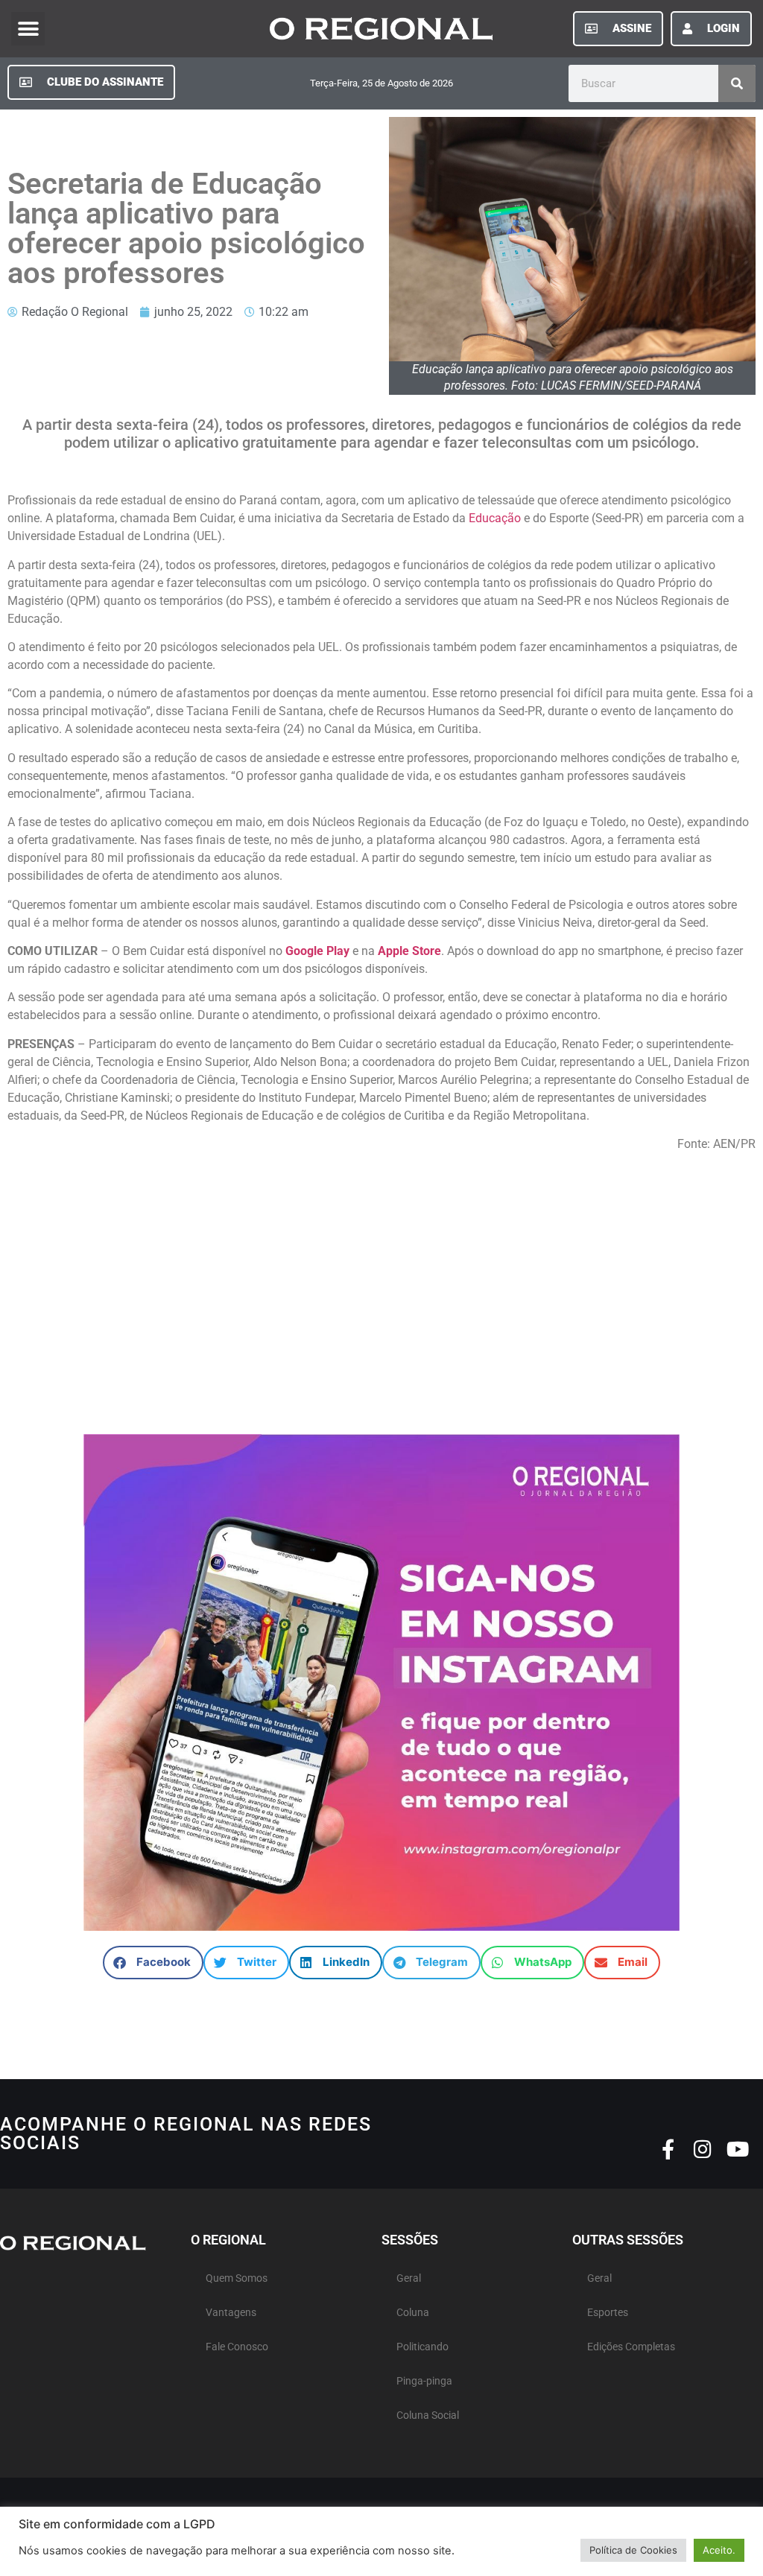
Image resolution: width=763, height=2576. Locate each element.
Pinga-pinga (424, 2381)
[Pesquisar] (737, 83)
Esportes (608, 2313)
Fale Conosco (237, 2347)
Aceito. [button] (719, 2550)
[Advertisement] (381, 1286)
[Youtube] (738, 2149)
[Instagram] (703, 2149)
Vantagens (231, 2313)
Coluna (413, 2313)
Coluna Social (428, 2415)
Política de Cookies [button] (633, 2550)
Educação (495, 518)
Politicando (422, 2347)
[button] (28, 29)
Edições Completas (631, 2347)
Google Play (317, 951)
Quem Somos (237, 2278)
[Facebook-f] (668, 2149)
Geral (409, 2278)
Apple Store (409, 951)
